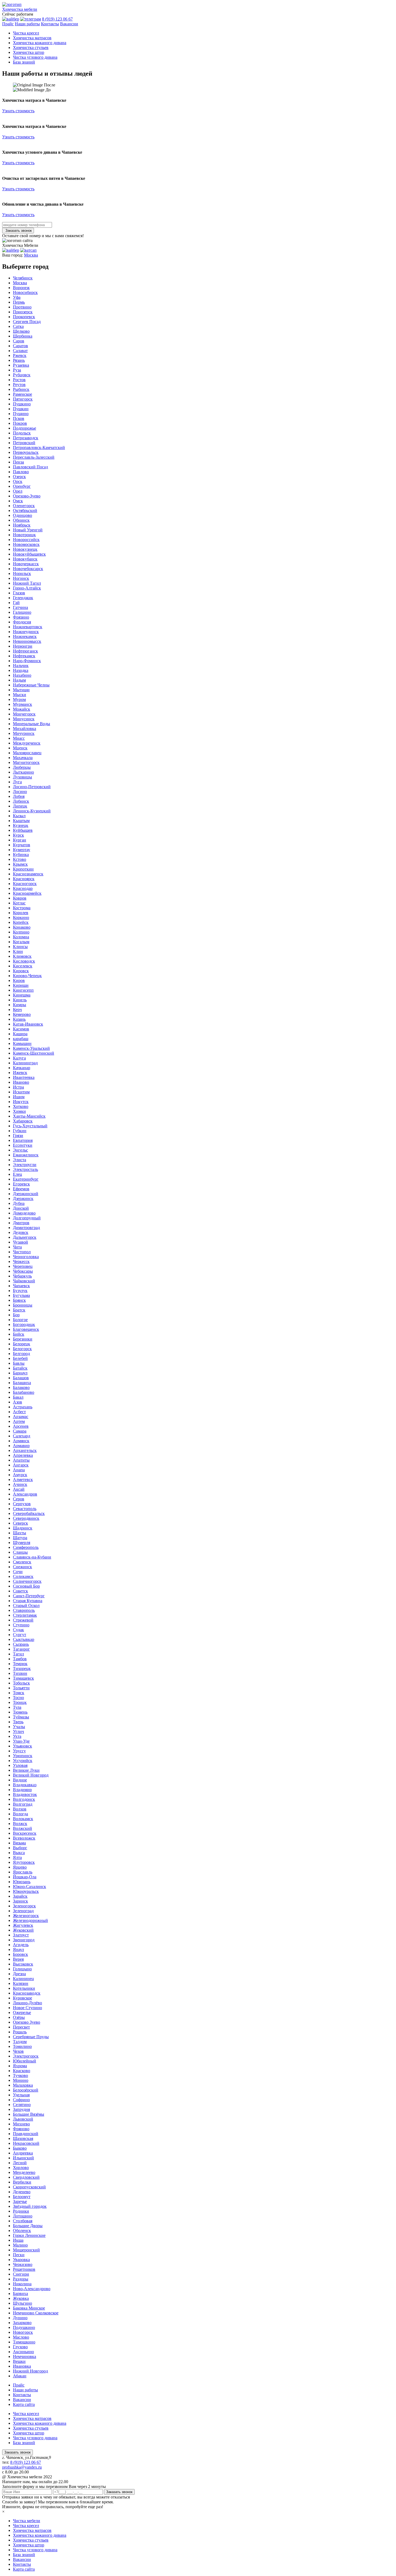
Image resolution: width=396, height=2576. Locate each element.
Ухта (17, 1736)
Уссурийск (23, 1761)
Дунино (20, 2318)
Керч (17, 1010)
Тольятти (21, 1688)
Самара (20, 1431)
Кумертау (22, 850)
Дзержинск (23, 1198)
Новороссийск (26, 540)
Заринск (20, 1901)
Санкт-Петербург (29, 1596)
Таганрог (21, 1649)
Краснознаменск (28, 874)
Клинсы (20, 947)
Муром (19, 699)
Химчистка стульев (31, 48)
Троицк (20, 1702)
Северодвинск (26, 1518)
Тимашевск (23, 1678)
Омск (18, 501)
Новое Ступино (27, 2008)
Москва (31, 255)
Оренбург (22, 486)
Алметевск (23, 1480)
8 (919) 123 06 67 (57, 19)
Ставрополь (24, 1610)
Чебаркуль (22, 1276)
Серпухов (22, 1504)
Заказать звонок (18, 231)
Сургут (20, 1635)
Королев (21, 913)
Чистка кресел (26, 33)
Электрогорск (26, 2056)
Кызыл (19, 816)
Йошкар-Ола (25, 1877)
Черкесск (21, 1261)
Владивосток (25, 1794)
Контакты (50, 24)
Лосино (20, 792)
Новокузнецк (25, 549)
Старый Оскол (26, 1605)
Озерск (19, 477)
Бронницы (23, 1305)
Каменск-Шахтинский (34, 1053)
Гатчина (20, 607)
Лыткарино (23, 772)
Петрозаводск (26, 438)
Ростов (19, 380)
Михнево (21, 2124)
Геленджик (23, 598)
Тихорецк (22, 1668)
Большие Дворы (28, 2226)
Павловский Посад (30, 467)
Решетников (24, 2269)
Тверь (18, 1722)
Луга (17, 782)
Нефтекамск (24, 656)
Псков (19, 418)
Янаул (18, 1949)
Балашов (21, 1378)
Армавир (21, 1446)
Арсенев (21, 1426)
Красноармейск (27, 893)
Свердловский (26, 2177)
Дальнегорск (25, 1237)
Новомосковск (26, 544)
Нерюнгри (23, 646)
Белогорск (22, 1349)
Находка (21, 670)
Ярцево (20, 1867)
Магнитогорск (26, 762)
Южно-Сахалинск (29, 1887)
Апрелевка (23, 1455)
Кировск (21, 971)
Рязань (19, 360)
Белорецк (22, 1344)
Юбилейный (25, 2061)
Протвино (22, 307)
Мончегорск (24, 714)
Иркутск (21, 1102)
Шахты (20, 1533)
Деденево (22, 2192)
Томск (19, 1693)
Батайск (20, 1368)
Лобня (19, 796)
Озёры (19, 2017)
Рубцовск (22, 375)
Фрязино (21, 617)
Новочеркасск (26, 564)
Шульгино (22, 2303)
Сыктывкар (24, 1639)
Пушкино (22, 404)
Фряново (21, 2129)
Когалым (21, 942)
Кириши (21, 985)
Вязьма (19, 1843)
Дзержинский (26, 1194)
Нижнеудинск (26, 632)
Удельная (21, 2095)
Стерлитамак (25, 1615)
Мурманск (22, 704)
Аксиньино (23, 2352)
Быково (20, 2148)
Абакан (20, 2376)
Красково (22, 2071)
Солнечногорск (27, 1581)
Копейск (21, 922)
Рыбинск (21, 389)
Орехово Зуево (27, 2022)
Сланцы (20, 1552)
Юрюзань (22, 1882)
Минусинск (24, 719)
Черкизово (23, 2264)
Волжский (22, 1828)
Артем (19, 1421)
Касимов (21, 1029)
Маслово (21, 2337)
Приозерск (23, 312)
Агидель (21, 1945)
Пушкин (21, 409)
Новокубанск (25, 559)
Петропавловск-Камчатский (39, 448)
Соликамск (23, 1576)
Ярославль (23, 1872)
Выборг (20, 1848)
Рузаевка (21, 365)
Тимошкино (24, 2342)
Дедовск (21, 1232)
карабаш (21, 1039)
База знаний (24, 62)
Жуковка (21, 2298)
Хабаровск (23, 1121)
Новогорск (23, 2332)
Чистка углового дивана (35, 57)
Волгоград (23, 1804)
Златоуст (21, 1935)
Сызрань (21, 1644)
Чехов (18, 2051)
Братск (19, 1310)
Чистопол (22, 1252)
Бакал (18, 1397)
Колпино (21, 932)
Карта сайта (24, 2404)
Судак (18, 1630)
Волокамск (23, 1819)
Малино (20, 2245)
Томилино (22, 2046)
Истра (18, 1087)
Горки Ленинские (29, 2235)
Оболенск (22, 2231)
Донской (21, 1208)
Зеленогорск (24, 1906)
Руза (17, 370)
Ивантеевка (24, 1077)
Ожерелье (22, 2012)
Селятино (22, 2105)
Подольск (22, 433)
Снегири (21, 2274)
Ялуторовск (24, 1862)
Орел (18, 491)
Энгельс (20, 1150)
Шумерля (22, 1543)
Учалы (19, 1727)
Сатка (18, 326)
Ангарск (21, 1465)
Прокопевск (24, 317)
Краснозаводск (27, 1993)
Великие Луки (26, 1770)
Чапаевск (21, 1286)
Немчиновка (25, 2356)
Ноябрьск (22, 525)
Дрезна (19, 1974)
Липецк (20, 806)
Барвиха (20, 2294)
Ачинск (20, 1484)
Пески (19, 2255)
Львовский (23, 2119)
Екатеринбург (26, 1179)
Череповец (23, 1266)
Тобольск (21, 1683)
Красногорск (25, 884)
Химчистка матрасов (32, 38)
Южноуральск (26, 1891)
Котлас (19, 903)
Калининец (23, 1979)
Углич (18, 1731)
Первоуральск (26, 452)
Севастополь (25, 1509)
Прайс (8, 24)
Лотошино (23, 2216)
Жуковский (23, 1930)
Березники (23, 1339)
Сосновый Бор (26, 1586)
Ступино (21, 1625)
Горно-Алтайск (27, 588)
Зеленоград (23, 1911)
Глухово (20, 2347)
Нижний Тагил (27, 583)
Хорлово (21, 2168)
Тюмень (20, 1712)
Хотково (21, 1106)
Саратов (20, 346)
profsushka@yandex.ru (22, 2467)
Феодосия (22, 622)
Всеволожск (24, 1838)
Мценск (20, 748)
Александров (25, 1494)
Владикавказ (25, 1785)
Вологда (20, 1814)
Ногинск (21, 578)
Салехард (22, 1436)
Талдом (20, 2042)
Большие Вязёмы (29, 2114)
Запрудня (21, 2109)
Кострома (22, 908)
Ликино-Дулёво (27, 2003)
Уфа (17, 297)
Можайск (22, 709)
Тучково (20, 2075)
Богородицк (24, 1324)
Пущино (21, 414)
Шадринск (23, 1528)
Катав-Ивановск (28, 1024)
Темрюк (20, 1664)
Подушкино (24, 2327)
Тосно (18, 1698)
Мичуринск (24, 733)
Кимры (20, 1005)
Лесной (20, 2163)
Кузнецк (21, 825)
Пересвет (21, 2027)
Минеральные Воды (32, 724)
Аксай (19, 1489)
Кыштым (21, 821)
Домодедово (24, 1213)
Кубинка (21, 854)
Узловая (20, 1765)
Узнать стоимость (18, 111)
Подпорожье (25, 428)
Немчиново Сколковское (36, 2313)
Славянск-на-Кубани (32, 1557)
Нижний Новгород (30, 2371)
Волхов (20, 1809)
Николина (22, 2284)
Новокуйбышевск (29, 554)
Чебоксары (23, 1271)
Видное (20, 1780)
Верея (18, 1959)
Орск (18, 481)
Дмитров (21, 1223)
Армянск (21, 1441)
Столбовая (23, 2221)
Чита (17, 1247)
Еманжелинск (26, 1155)
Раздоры (21, 2279)
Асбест (19, 1412)
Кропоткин (23, 869)
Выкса (19, 1853)
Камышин (22, 1043)
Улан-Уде (21, 1741)
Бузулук (20, 1291)
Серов (19, 1499)
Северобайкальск (29, 1513)
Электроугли (25, 1165)
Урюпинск (23, 1756)
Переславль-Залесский (34, 457)
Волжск (20, 1824)
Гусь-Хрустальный (30, 1126)
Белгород (21, 1354)
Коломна (21, 937)
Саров (19, 341)
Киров (19, 980)
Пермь (19, 302)
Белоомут (22, 2197)
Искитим (21, 1092)
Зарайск (20, 1896)
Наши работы (27, 24)
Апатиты (21, 1460)
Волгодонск (24, 1799)
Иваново (21, 1082)
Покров (20, 423)
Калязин (21, 1983)
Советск (20, 1591)
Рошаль (20, 2032)
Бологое (20, 1320)
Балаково (21, 1387)
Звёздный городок (30, 2206)
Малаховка (23, 2085)
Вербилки (22, 2182)
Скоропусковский (29, 2187)
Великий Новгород (31, 1775)
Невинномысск (27, 641)
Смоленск (22, 1562)
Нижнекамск (25, 636)
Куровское (22, 1998)
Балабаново (24, 1392)
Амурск (20, 1475)
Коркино (21, 917)
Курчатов (22, 845)
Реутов (19, 385)
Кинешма (22, 995)
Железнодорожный (30, 1920)
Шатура (20, 1538)
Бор (16, 1315)
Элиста (20, 1160)
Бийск (19, 1334)
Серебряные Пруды (31, 2037)
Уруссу (19, 1751)
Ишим (19, 1097)
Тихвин (20, 1673)
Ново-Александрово (32, 2289)
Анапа (19, 1470)
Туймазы (21, 1717)
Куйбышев (23, 830)
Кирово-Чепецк (27, 976)
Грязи (18, 1136)
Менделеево (24, 2172)
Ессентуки (23, 1145)
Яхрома (20, 2066)
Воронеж (21, 288)
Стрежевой (23, 1620)
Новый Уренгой (28, 530)
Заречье (20, 2201)
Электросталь (25, 1169)
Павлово (21, 472)
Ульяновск (22, 1746)
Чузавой (20, 1242)
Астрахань (23, 1407)
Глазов (19, 593)
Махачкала (23, 758)
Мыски (20, 695)
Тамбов (20, 1659)
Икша (18, 2240)
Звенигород (24, 1940)
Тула (17, 1707)
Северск (20, 1523)
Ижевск (20, 1073)
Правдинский (26, 2134)
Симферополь (26, 1547)
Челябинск (23, 278)
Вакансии (69, 24)
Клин (18, 951)
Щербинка (23, 336)
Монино (21, 2080)
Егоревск (21, 1184)
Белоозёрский (26, 2090)
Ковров (20, 898)
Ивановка (22, 2366)
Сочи (18, 1572)
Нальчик (21, 666)
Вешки (19, 2361)
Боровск (20, 1954)
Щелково (21, 331)
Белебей (20, 1358)
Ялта (17, 1857)
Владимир (22, 1790)
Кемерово (22, 1014)
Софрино (21, 2100)
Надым (19, 680)
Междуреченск (27, 743)
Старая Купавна (28, 1601)
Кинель (20, 1000)
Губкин (20, 1131)
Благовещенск (26, 1329)
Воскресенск (25, 1833)
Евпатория (23, 1140)
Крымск (20, 864)
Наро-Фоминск (27, 661)
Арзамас (21, 1417)
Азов (18, 1402)
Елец (18, 1174)
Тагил (18, 1654)
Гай (16, 603)
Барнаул (20, 1373)
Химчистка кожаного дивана (40, 43)
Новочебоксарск (28, 569)
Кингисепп (23, 990)
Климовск (22, 956)
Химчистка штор (29, 52)
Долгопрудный (27, 1218)
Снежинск (22, 1567)
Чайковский (24, 1281)
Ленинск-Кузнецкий (32, 811)
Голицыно (22, 1969)
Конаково (22, 927)
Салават (20, 351)
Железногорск (26, 1916)
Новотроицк (24, 535)
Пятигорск (23, 399)
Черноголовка (26, 1257)
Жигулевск (23, 1925)
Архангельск (25, 1450)
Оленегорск (24, 506)
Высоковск (23, 1964)
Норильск (22, 573)
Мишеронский (26, 2250)
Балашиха (22, 1383)
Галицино (22, 612)
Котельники (24, 1988)
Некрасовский (26, 2143)
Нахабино (22, 675)
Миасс (19, 738)
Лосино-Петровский (32, 787)
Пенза (18, 462)
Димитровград (26, 1228)
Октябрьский (25, 510)
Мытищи (21, 690)
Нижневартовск (28, 627)
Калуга (19, 1058)
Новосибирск (25, 292)
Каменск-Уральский (31, 1048)
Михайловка (25, 729)
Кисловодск (24, 961)
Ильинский (23, 2158)
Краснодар (23, 888)
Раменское (22, 394)
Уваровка (21, 2260)
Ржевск (20, 355)
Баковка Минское (29, 2308)
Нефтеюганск (25, 651)
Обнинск (21, 520)
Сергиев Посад (27, 322)
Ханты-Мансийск (29, 1116)
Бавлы (19, 1363)
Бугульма (21, 1295)
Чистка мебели (27, 2521)
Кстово (20, 859)
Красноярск (24, 879)
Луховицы (22, 777)
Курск (18, 835)
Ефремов (21, 1189)
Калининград (25, 1063)
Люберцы (22, 767)
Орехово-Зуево (27, 496)
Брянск (19, 1300)
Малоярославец (27, 753)
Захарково (22, 2323)
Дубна (19, 1203)
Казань (19, 1019)
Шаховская (23, 2138)
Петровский (24, 443)
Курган (20, 840)
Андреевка (23, 2153)
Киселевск (23, 966)
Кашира (20, 1034)
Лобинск (21, 801)
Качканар (22, 1068)
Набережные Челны (31, 685)
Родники (21, 2211)
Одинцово (22, 515)
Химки (19, 1111)
